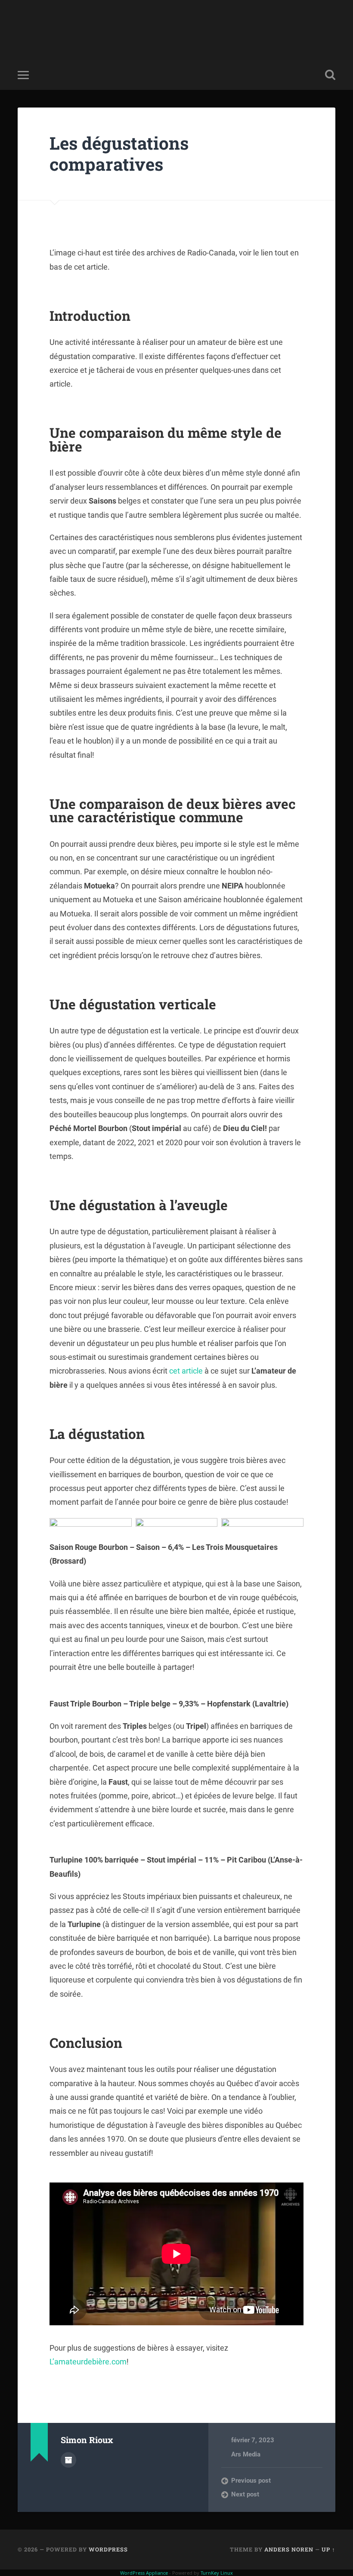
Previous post (251, 2481)
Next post (245, 2494)
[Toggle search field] (330, 75)
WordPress (108, 2549)
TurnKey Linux (217, 2573)
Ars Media (246, 2454)
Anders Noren (289, 2549)
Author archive (68, 2460)
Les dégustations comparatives (119, 154)
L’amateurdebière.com (88, 2362)
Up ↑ (328, 2549)
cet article (186, 1371)
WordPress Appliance (144, 2573)
